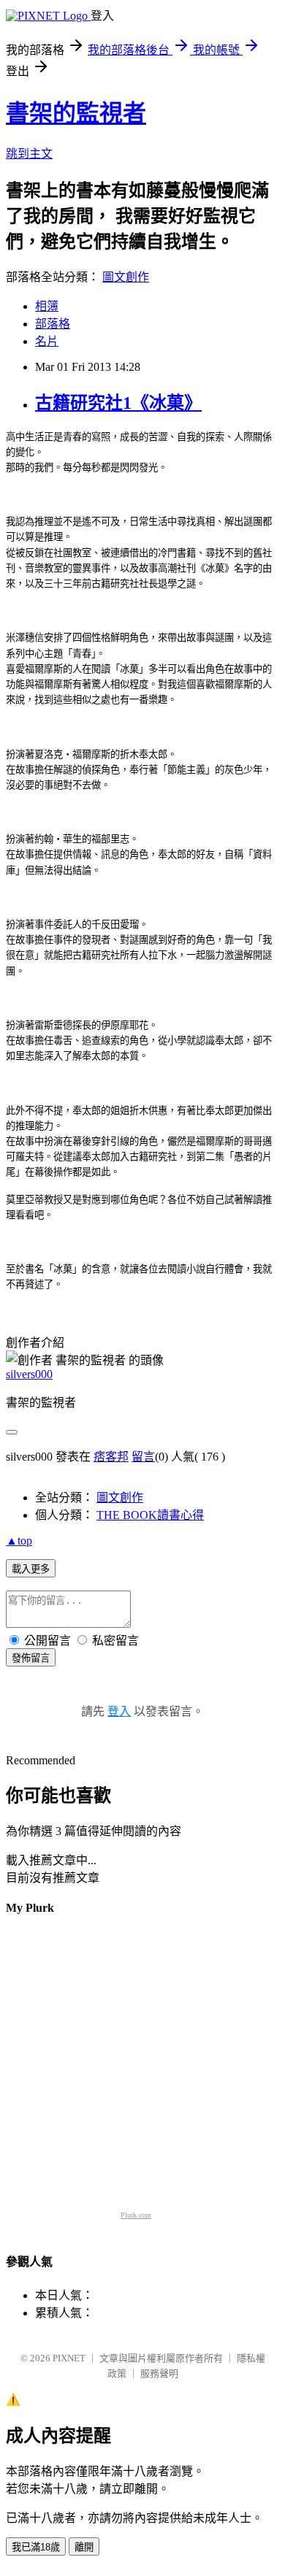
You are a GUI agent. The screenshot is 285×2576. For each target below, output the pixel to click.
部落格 (53, 324)
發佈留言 (31, 1658)
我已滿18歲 (36, 2547)
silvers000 (29, 1374)
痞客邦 (111, 1457)
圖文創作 (126, 277)
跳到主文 (29, 154)
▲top (19, 1541)
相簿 (47, 306)
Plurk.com (136, 2215)
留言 (143, 1457)
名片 (47, 341)
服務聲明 (159, 2373)
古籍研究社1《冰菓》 (118, 403)
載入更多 (31, 1569)
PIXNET (69, 2358)
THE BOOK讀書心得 (150, 1515)
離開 (84, 2547)
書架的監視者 (76, 113)
